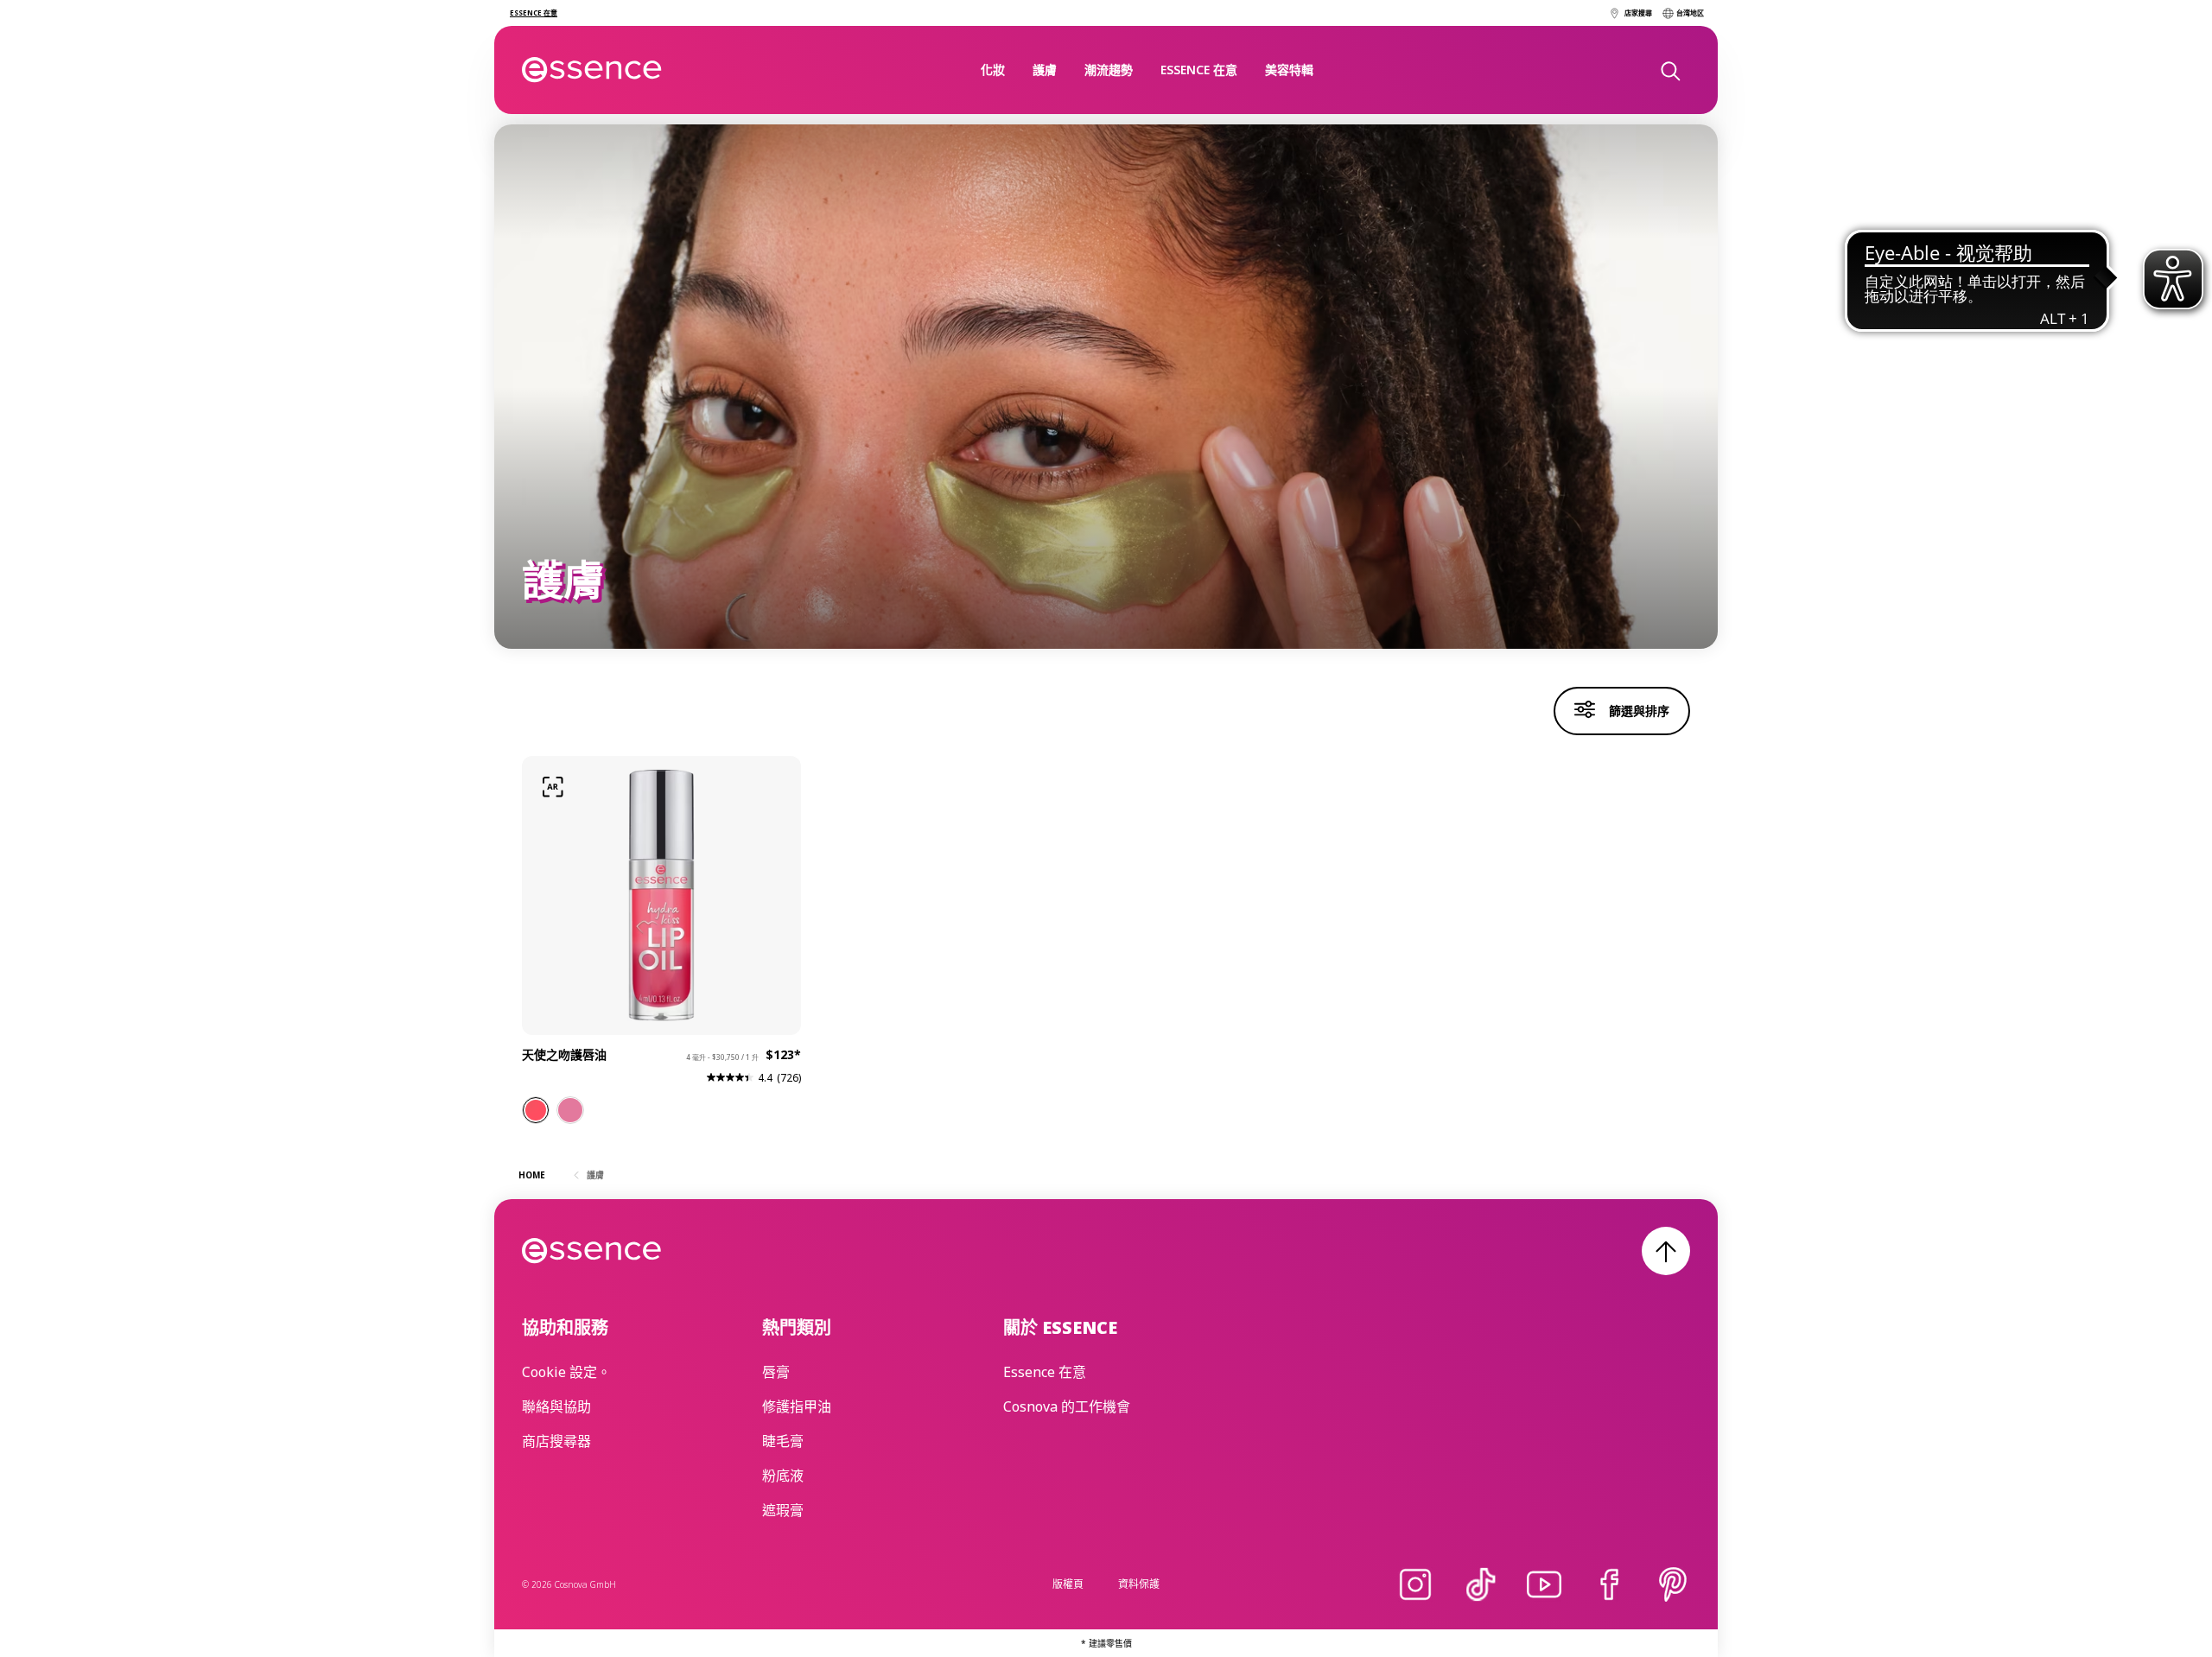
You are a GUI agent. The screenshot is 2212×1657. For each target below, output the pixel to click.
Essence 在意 (1199, 70)
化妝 (993, 70)
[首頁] (592, 70)
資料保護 (1139, 1584)
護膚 (1045, 70)
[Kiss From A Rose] (570, 1110)
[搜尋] (1669, 70)
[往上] (1666, 1251)
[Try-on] (553, 787)
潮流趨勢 (1109, 70)
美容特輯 (1289, 70)
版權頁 (1068, 1584)
